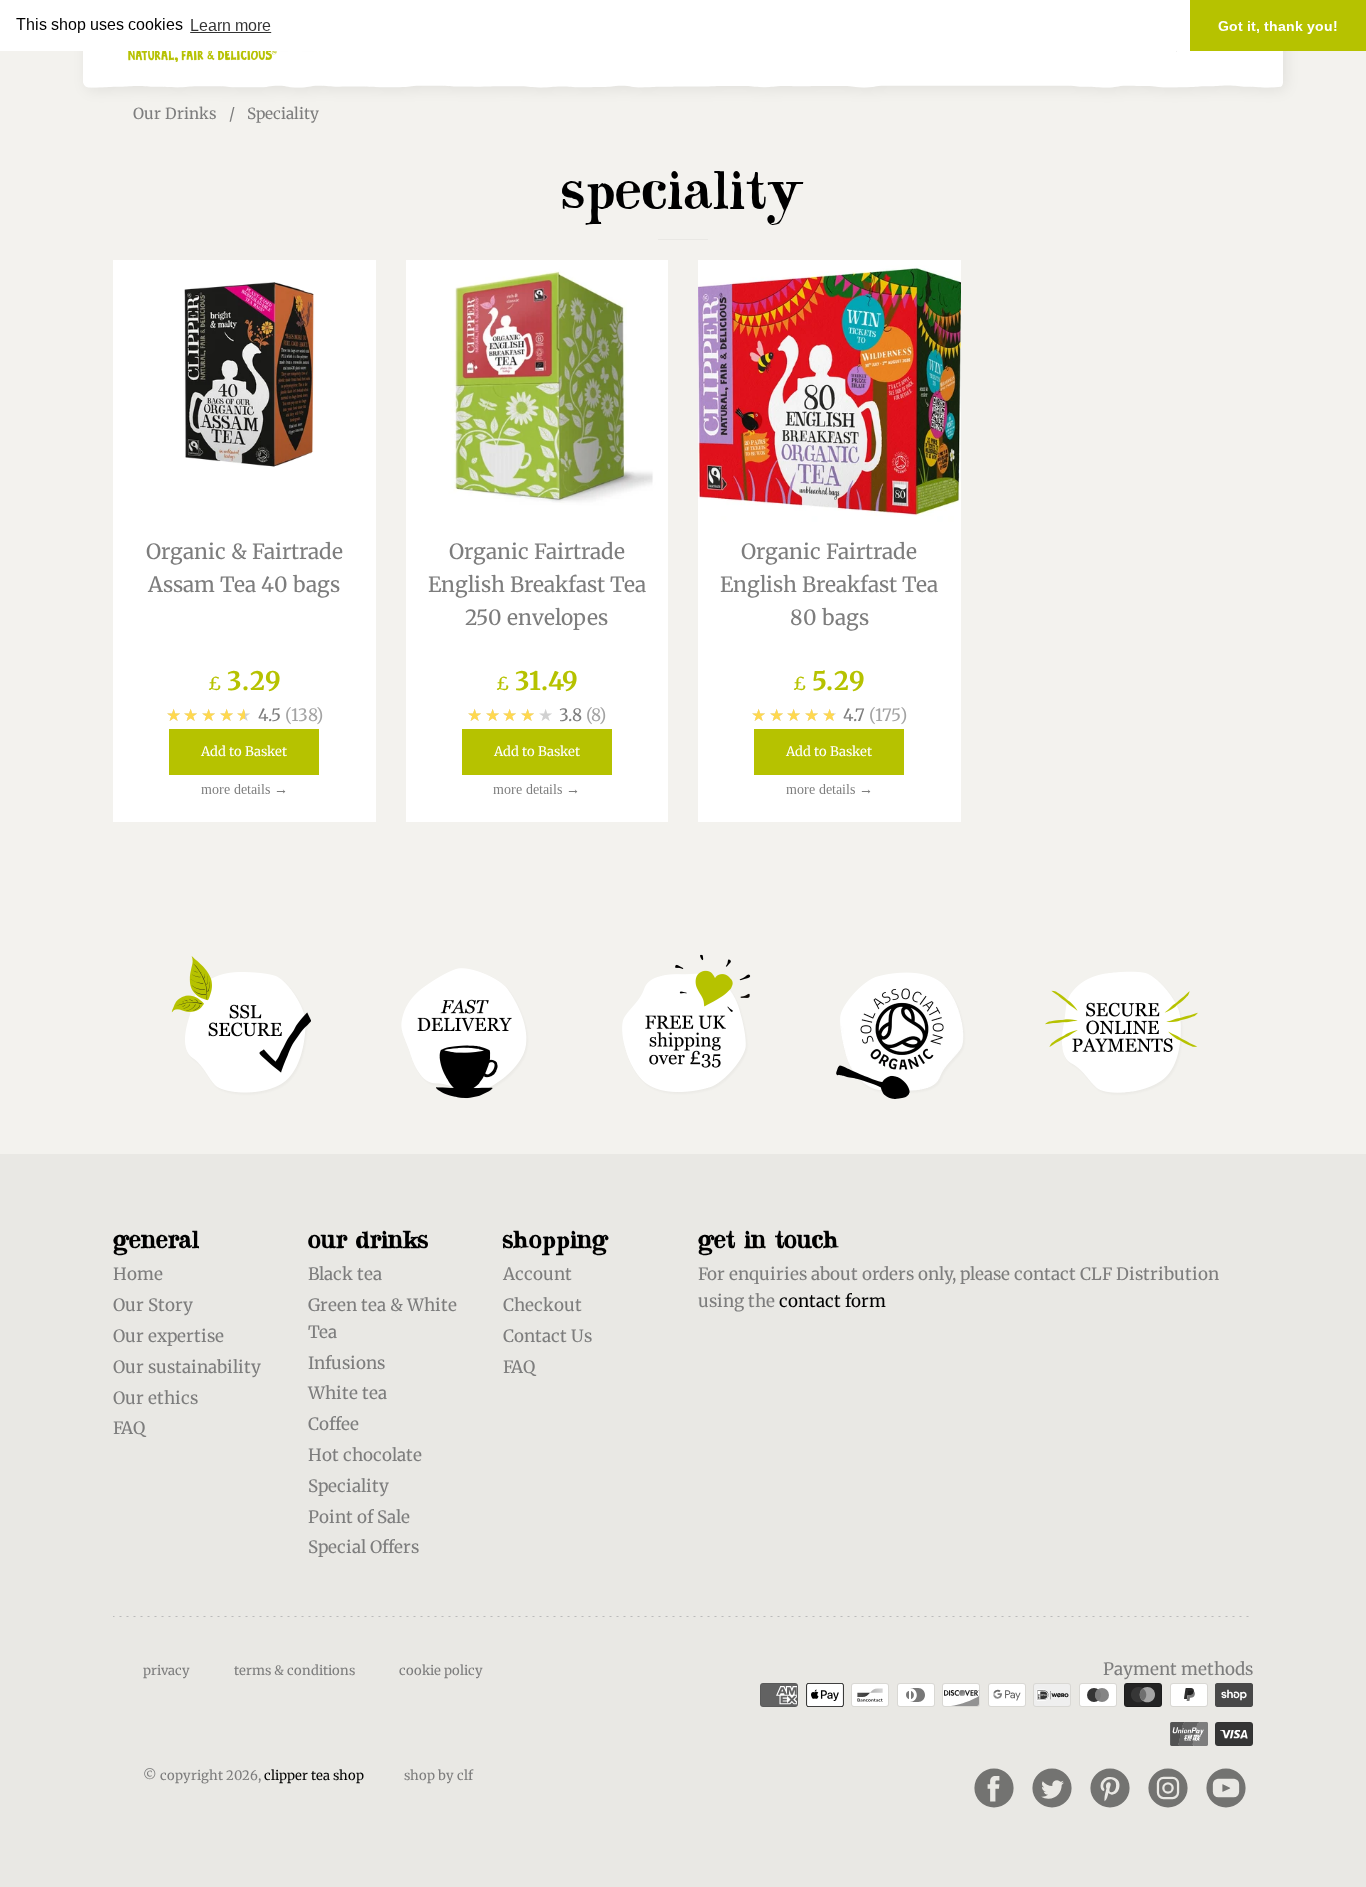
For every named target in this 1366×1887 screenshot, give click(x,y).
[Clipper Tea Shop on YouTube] (1226, 1788)
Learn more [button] (230, 25)
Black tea (345, 1274)
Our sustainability (187, 1367)
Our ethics (155, 1398)
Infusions (346, 1363)
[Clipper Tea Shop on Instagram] (1168, 1788)
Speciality (348, 1486)
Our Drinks (175, 113)
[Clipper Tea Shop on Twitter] (1052, 1788)
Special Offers (363, 1547)
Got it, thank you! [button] (1278, 26)
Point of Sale (359, 1517)
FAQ (129, 1428)
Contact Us (547, 1336)
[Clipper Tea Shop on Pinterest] (1110, 1788)
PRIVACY (166, 1670)
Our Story (153, 1305)
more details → (244, 789)
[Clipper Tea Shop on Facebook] (994, 1788)
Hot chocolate (365, 1455)
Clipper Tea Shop (314, 1775)
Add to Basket (244, 751)
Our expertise (168, 1336)
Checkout (542, 1305)
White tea (347, 1393)
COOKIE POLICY (441, 1670)
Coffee (333, 1424)
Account (537, 1274)
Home (138, 1274)
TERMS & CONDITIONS (294, 1670)
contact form (832, 1301)
